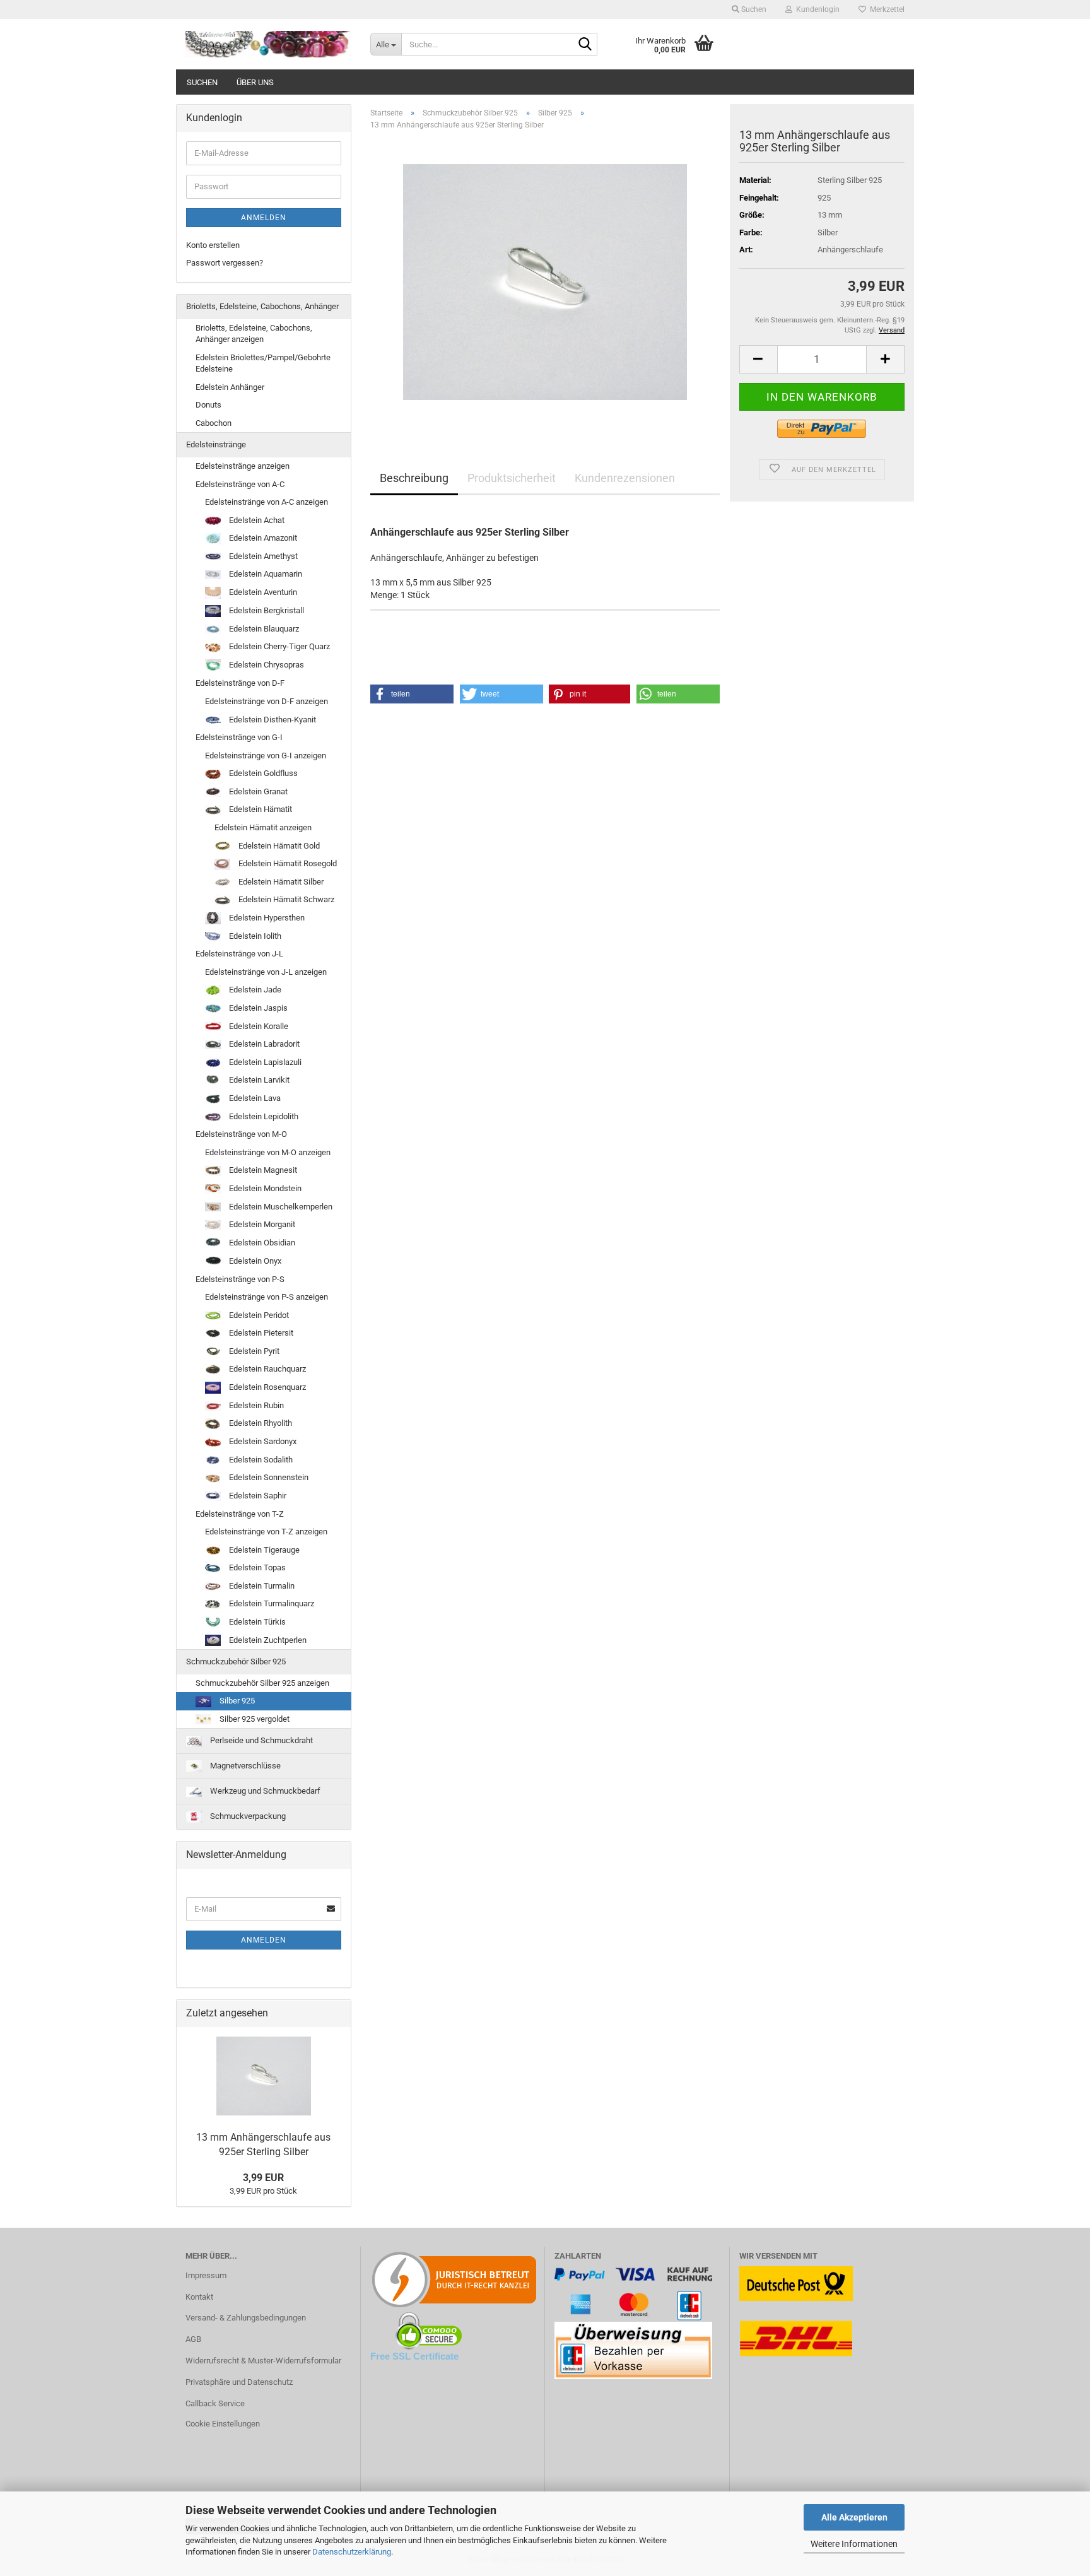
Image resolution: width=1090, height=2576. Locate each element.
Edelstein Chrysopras (266, 665)
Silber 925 (236, 1701)
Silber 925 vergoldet (254, 1719)
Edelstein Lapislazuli (264, 1062)
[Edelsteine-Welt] (268, 44)
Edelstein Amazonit (262, 538)
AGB (193, 2339)
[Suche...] (585, 45)
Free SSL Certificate (414, 2356)
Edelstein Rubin (255, 1405)
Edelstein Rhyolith (260, 1423)
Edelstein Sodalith (260, 1460)
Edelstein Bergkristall (266, 610)
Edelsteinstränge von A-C (240, 484)
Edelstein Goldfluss (262, 773)
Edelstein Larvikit (258, 1080)
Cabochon (214, 423)
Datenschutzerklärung (352, 2552)
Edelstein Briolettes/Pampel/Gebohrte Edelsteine (263, 363)
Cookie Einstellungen (223, 2424)
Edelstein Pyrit (253, 1351)
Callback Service (215, 2403)
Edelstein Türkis (256, 1622)
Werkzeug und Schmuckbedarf (264, 1791)
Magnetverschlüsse (244, 1766)
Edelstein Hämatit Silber (280, 882)
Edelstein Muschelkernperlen (280, 1207)
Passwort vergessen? (225, 263)
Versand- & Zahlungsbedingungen (246, 2318)
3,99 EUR (263, 2178)
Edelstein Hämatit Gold (278, 846)
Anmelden (264, 218)
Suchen (202, 82)
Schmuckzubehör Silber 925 (236, 1661)
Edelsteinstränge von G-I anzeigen (266, 756)
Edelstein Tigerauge (263, 1550)
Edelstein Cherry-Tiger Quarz (278, 646)
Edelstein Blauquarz (263, 629)
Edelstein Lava (254, 1098)
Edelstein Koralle (258, 1026)
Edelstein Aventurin (262, 592)
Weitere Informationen (854, 2544)
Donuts (208, 405)
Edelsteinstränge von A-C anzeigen (267, 502)
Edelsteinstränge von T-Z (240, 1514)
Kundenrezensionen (625, 478)
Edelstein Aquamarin (265, 574)
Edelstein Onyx (254, 1261)
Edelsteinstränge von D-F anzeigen (267, 701)
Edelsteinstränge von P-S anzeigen (267, 1297)
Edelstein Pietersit (260, 1333)
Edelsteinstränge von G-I (239, 737)
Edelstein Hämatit (260, 809)
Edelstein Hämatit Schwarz (285, 899)
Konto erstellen (213, 245)
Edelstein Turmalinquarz (271, 1603)
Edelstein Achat (256, 520)
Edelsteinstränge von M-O (241, 1134)
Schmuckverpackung (247, 1816)
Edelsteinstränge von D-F (240, 683)
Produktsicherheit (512, 478)
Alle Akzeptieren (854, 2517)
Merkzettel (885, 9)
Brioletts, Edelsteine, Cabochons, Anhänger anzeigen (254, 334)
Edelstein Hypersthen (266, 918)
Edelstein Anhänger (230, 387)
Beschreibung (414, 478)
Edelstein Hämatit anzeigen (263, 827)
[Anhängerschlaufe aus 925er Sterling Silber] (545, 282)
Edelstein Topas (256, 1567)
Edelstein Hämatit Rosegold (287, 863)
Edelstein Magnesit (262, 1170)
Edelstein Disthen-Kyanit (272, 720)
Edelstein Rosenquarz (267, 1387)
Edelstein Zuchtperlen (267, 1640)
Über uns (255, 82)
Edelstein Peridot (258, 1315)
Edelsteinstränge (216, 444)
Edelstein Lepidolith (263, 1116)
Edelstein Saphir (257, 1496)
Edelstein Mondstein (264, 1188)
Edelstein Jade (254, 990)
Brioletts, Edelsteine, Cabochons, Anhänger (262, 306)
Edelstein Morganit (261, 1224)
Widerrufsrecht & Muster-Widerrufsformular (263, 2361)
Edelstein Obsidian (261, 1243)
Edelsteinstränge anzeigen (243, 466)
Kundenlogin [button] (816, 9)
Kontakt (199, 2297)
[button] (758, 359)
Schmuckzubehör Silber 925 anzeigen (262, 1683)
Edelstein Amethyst (262, 556)
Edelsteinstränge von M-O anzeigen (268, 1152)
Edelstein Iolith (254, 936)
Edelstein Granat (257, 791)
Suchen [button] (753, 9)
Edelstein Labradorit (263, 1044)
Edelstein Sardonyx (262, 1441)
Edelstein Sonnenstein (268, 1477)
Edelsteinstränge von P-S (240, 1279)
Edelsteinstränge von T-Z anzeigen (266, 1532)
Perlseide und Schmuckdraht (261, 1740)
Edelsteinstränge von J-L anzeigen (266, 972)
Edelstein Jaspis (257, 1008)
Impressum (206, 2275)
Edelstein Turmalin (261, 1586)
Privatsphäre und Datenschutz (239, 2382)
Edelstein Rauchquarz (267, 1369)
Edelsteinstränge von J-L (239, 954)
